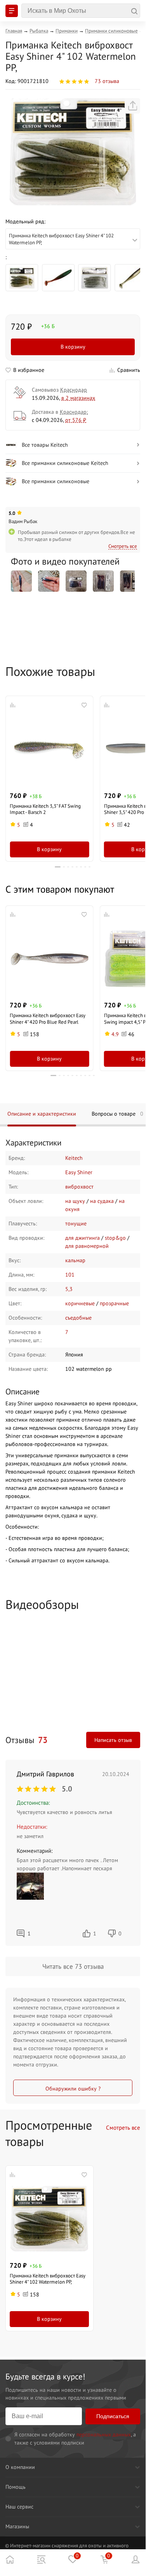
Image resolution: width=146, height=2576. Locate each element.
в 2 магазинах (78, 398)
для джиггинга (83, 1238)
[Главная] (10, 2559)
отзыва (107, 81)
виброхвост (79, 1187)
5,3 (69, 1289)
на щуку (75, 1201)
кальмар (75, 1260)
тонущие (76, 1223)
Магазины (17, 2526)
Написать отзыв (113, 1740)
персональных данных (104, 2434)
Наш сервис (19, 2507)
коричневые (80, 1303)
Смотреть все (123, 546)
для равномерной (87, 1246)
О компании (20, 2467)
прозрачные (114, 1303)
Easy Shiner (79, 1172)
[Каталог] (41, 2559)
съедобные (78, 1318)
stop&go (115, 1238)
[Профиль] (136, 2559)
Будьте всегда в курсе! (45, 2376)
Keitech (74, 1158)
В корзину (73, 347)
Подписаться (113, 2416)
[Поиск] (81, 11)
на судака (102, 1201)
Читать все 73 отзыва (73, 1966)
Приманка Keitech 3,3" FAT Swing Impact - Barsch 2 (45, 809)
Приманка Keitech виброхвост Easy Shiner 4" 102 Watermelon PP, (48, 2279)
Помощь (16, 2487)
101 (70, 1275)
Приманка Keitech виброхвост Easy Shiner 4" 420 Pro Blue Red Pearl (48, 1018)
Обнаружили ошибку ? (73, 2089)
